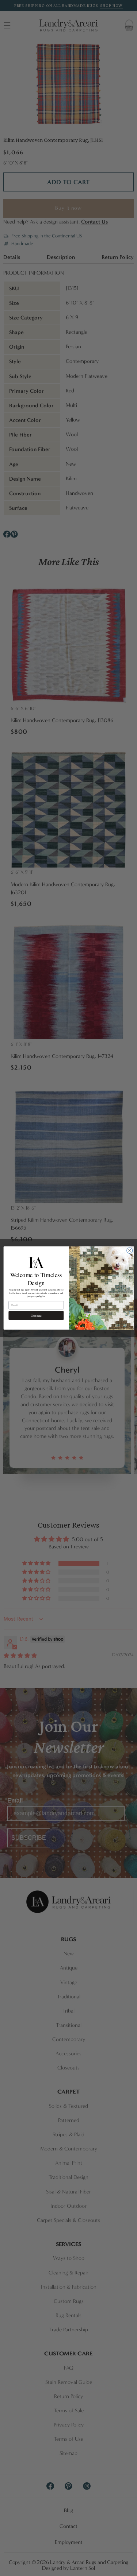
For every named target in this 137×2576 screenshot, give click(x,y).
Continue (36, 1316)
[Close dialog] (129, 1250)
